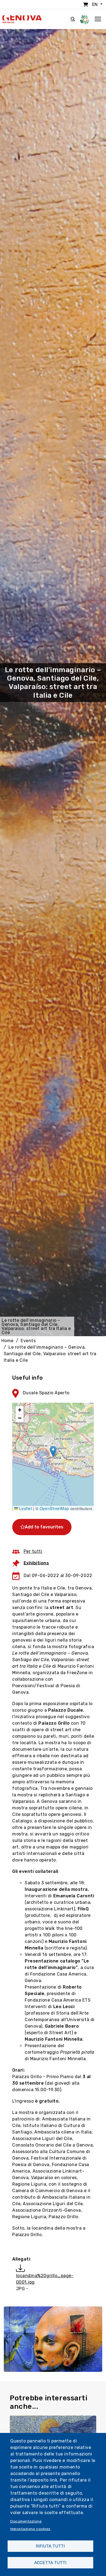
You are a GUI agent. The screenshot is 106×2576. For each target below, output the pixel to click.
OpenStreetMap (54, 1508)
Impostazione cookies (30, 2529)
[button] (53, 1451)
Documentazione (26, 2521)
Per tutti (33, 1551)
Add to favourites (44, 1527)
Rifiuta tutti (50, 2546)
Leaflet (25, 1508)
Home (7, 1341)
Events (28, 1341)
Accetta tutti (50, 2563)
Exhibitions (36, 1563)
